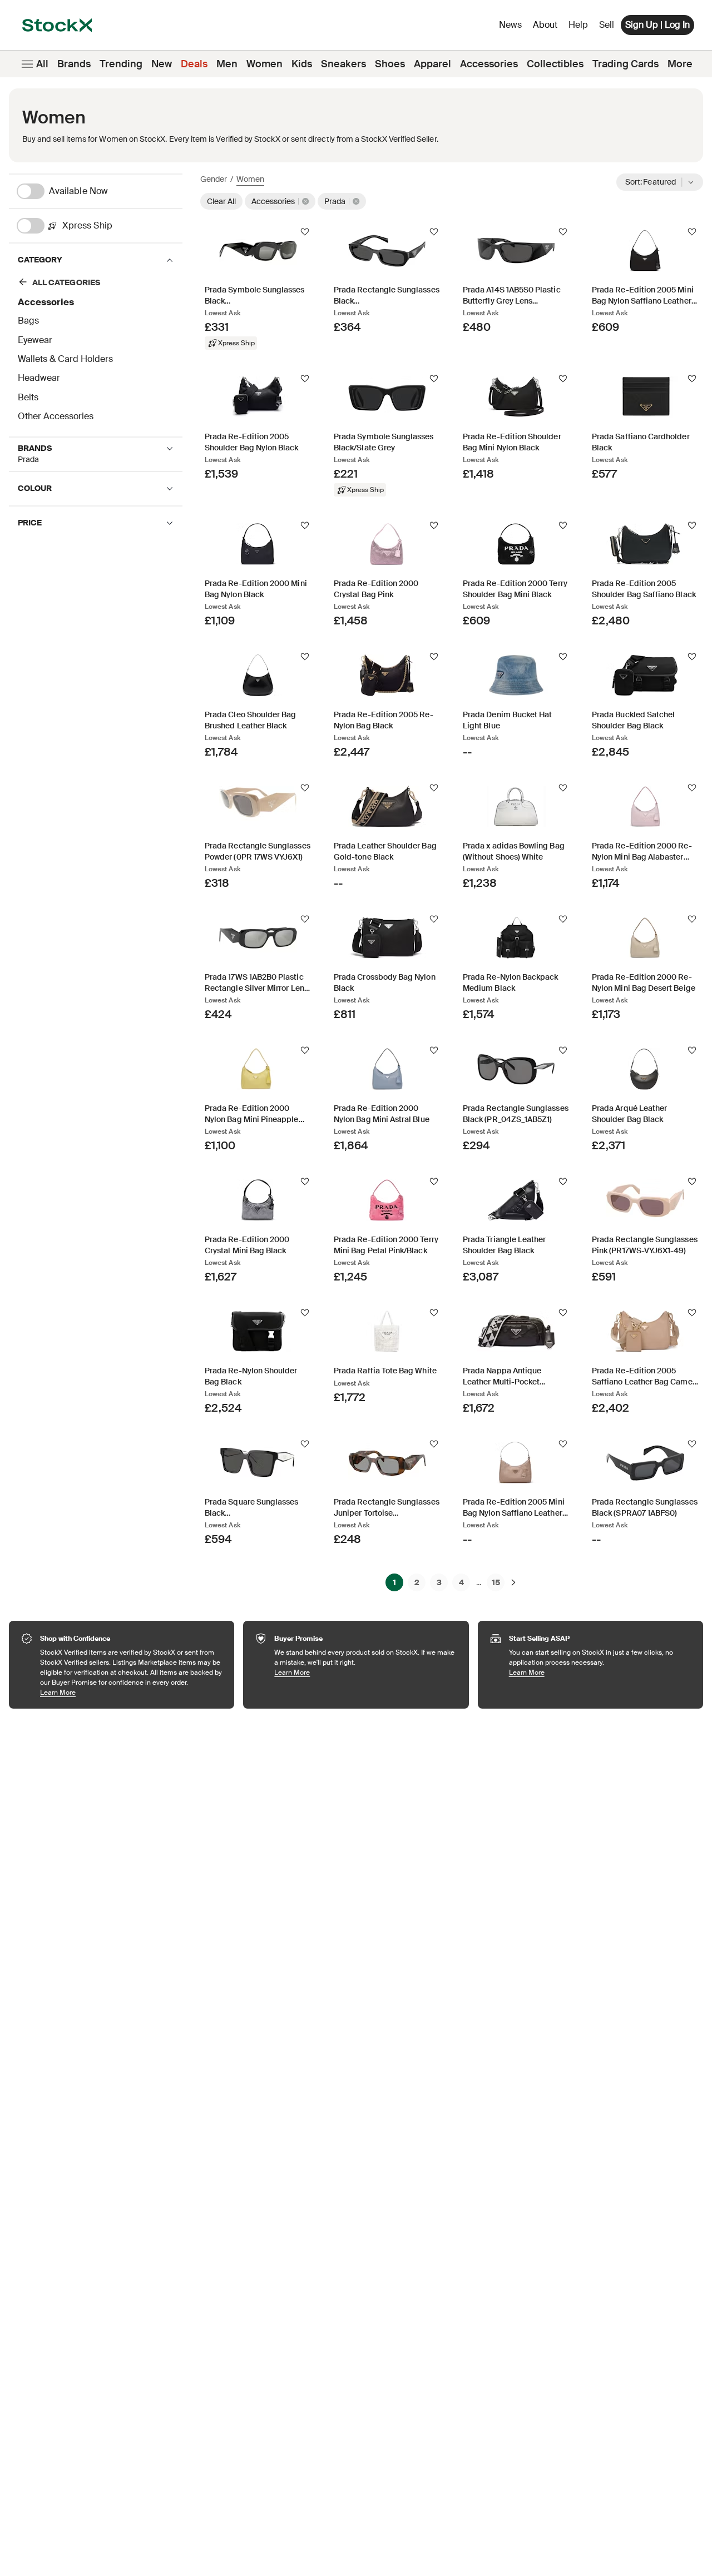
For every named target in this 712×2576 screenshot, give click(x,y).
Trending (121, 64)
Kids (302, 64)
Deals (194, 64)
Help (578, 25)
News (510, 25)
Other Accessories (56, 416)
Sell (607, 25)
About (547, 28)
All (42, 64)
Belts (28, 397)
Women (264, 64)
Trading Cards (626, 64)
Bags (28, 321)
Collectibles (555, 64)
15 (496, 1582)
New (162, 64)
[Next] (513, 1582)
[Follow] (305, 232)
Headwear (39, 378)
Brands (74, 64)
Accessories (489, 64)
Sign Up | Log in (657, 25)
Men (227, 64)
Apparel (432, 64)
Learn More (132, 1692)
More (680, 64)
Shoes (390, 64)
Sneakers (343, 64)
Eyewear (35, 340)
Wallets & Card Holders (65, 359)
